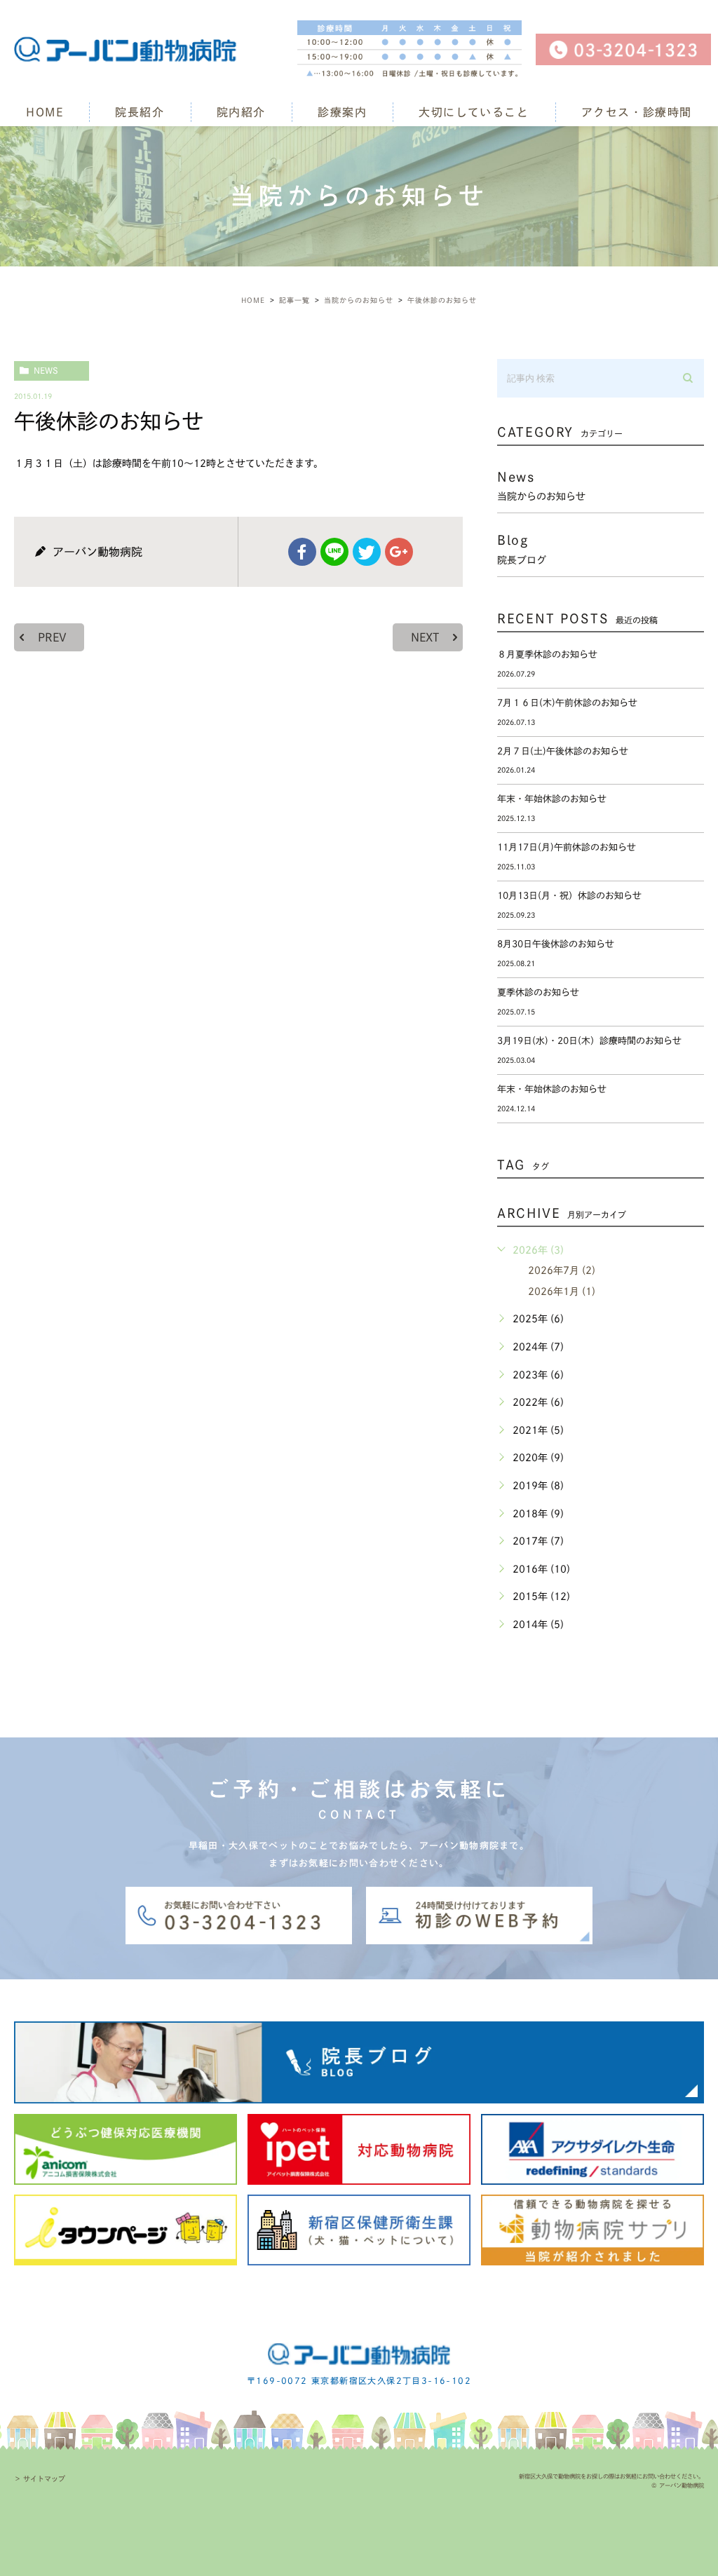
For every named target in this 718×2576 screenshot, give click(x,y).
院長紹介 (140, 112)
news (46, 370)
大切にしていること (474, 112)
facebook (302, 552)
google (399, 552)
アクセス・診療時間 (637, 112)
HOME (45, 112)
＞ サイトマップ (40, 2479)
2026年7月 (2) (562, 1270)
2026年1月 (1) (562, 1292)
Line (334, 552)
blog (522, 549)
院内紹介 (241, 112)
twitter (367, 552)
